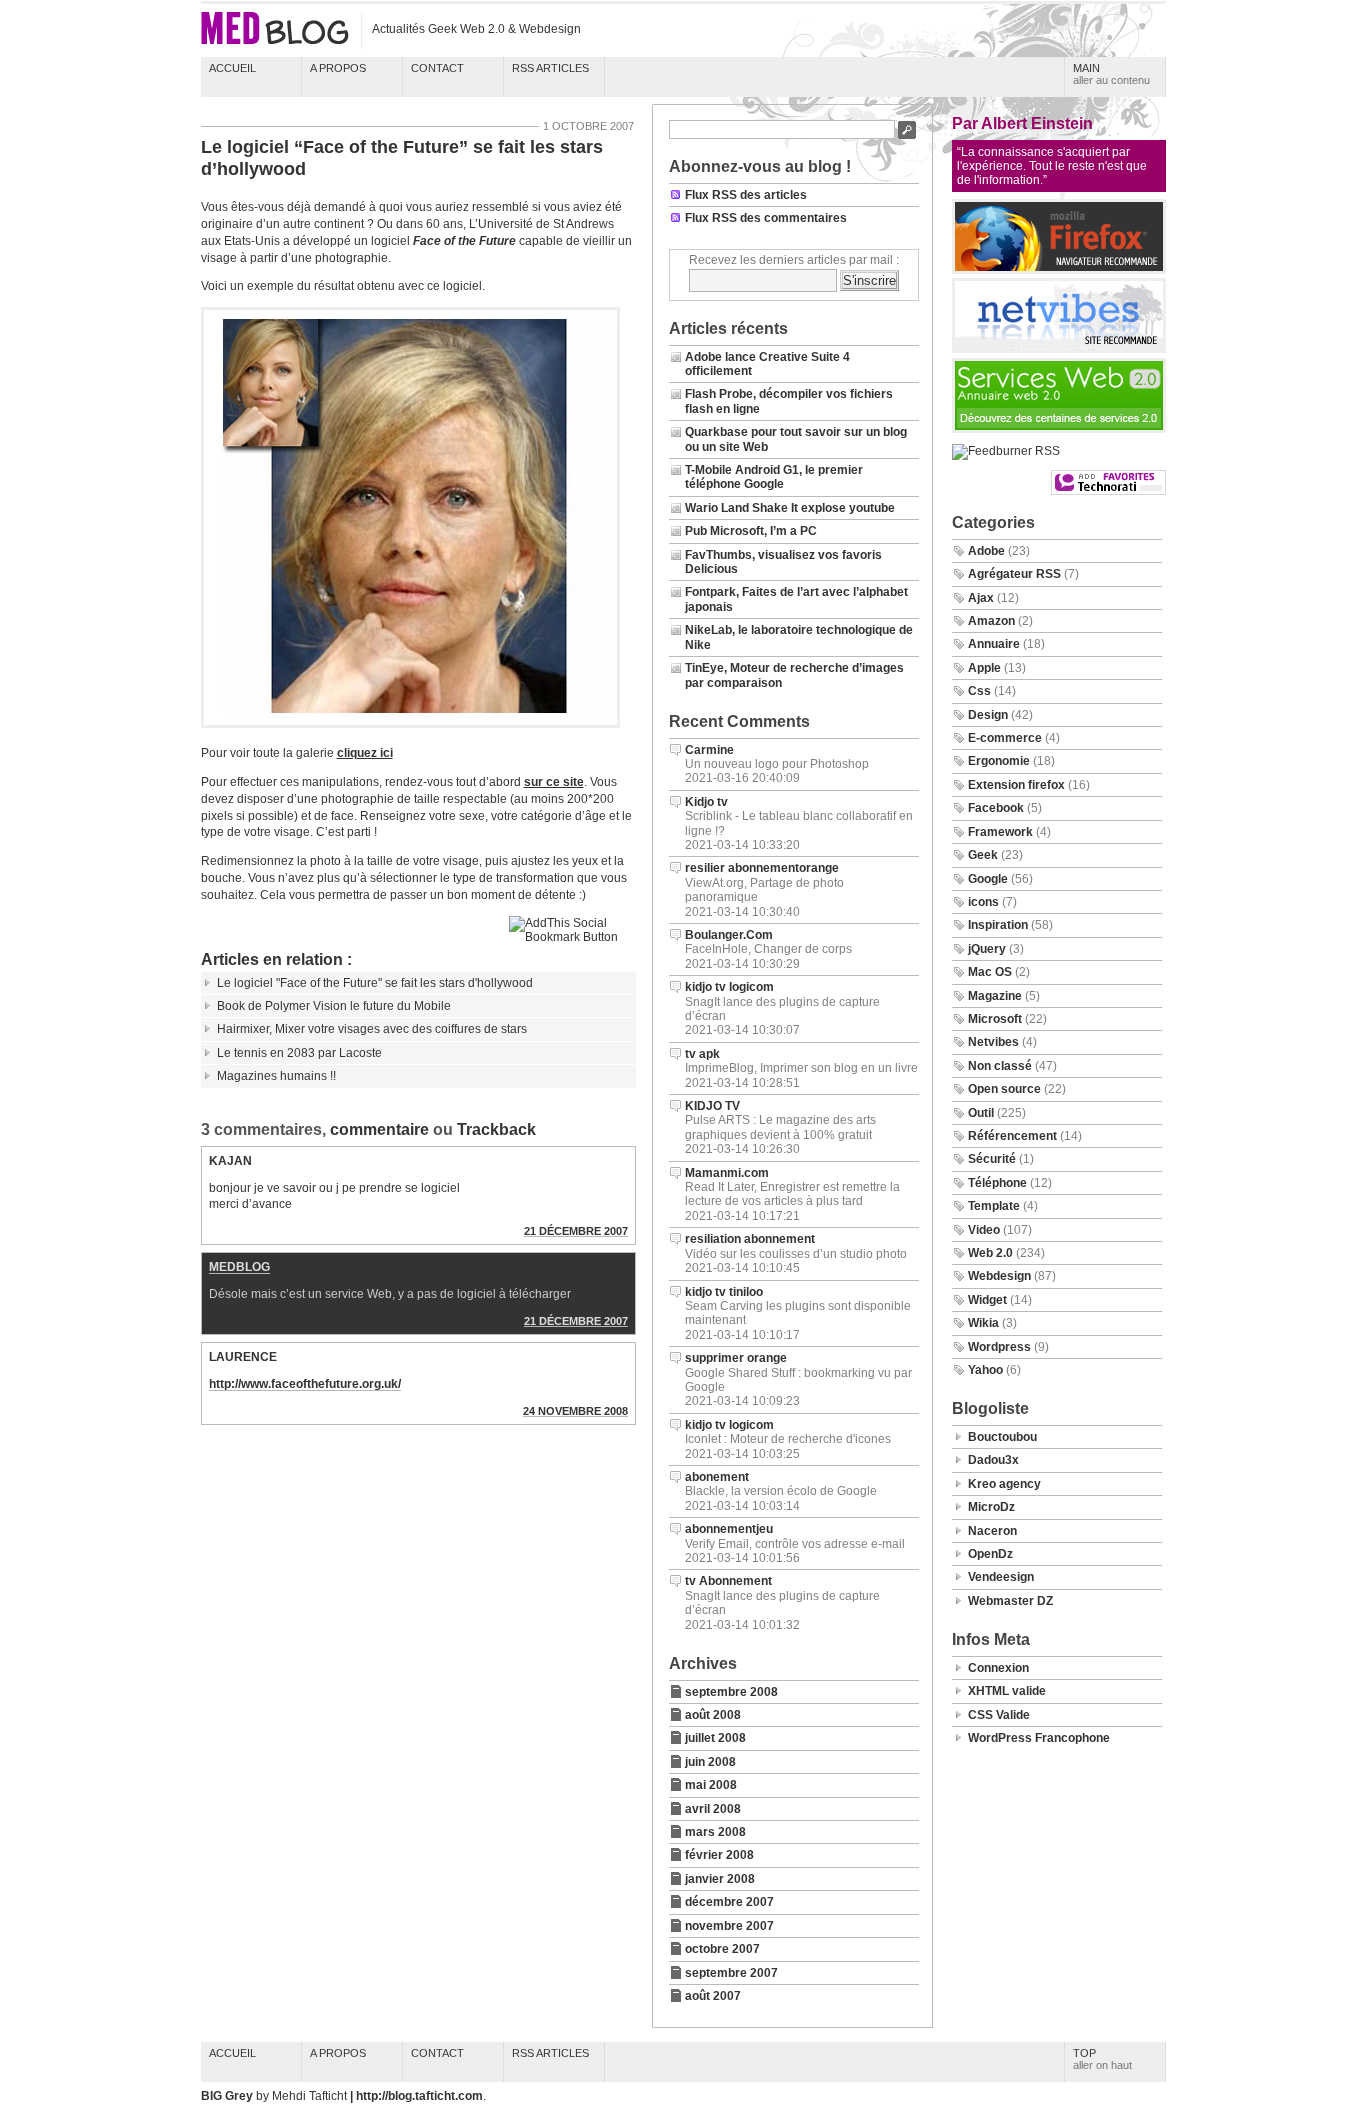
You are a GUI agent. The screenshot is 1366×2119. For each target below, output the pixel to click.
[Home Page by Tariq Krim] (1059, 349)
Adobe (986, 551)
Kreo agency (1004, 1484)
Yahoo (985, 1370)
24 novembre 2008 (575, 1411)
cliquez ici (365, 753)
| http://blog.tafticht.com (416, 2096)
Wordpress (999, 1347)
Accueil (232, 68)
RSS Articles (550, 68)
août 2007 (713, 1996)
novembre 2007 (729, 1926)
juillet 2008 (715, 1738)
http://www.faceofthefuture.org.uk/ (305, 1384)
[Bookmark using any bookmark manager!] (572, 937)
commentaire (379, 1129)
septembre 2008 (731, 1692)
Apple (984, 668)
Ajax (981, 598)
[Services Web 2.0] (1059, 429)
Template (994, 1206)
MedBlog (239, 1267)
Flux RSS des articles (746, 195)
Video (984, 1230)
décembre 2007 (729, 1902)
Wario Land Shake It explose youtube (790, 508)
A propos (338, 68)
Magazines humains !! (276, 1076)
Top (1102, 2059)
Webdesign (999, 1276)
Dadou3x (993, 1460)
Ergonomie (999, 761)
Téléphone (997, 1183)
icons (983, 902)
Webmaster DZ (1010, 1601)
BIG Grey (228, 2096)
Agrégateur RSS (1014, 574)
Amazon (991, 621)
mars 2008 (715, 1832)
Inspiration (998, 925)
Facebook (996, 808)
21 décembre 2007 (576, 1231)
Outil (981, 1113)
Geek (983, 855)
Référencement (1012, 1136)
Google (988, 879)
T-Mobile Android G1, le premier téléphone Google (774, 477)
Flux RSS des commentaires (766, 218)
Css (979, 691)
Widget (987, 1300)
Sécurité (992, 1159)
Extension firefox (1016, 785)
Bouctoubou (1002, 1437)
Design (988, 715)
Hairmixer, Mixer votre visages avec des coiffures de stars (372, 1029)
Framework (1000, 832)
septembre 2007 (731, 1973)
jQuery (987, 949)
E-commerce (1005, 738)
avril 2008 (713, 1809)
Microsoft (995, 1019)
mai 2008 (711, 1785)
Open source (1004, 1089)
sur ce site (554, 782)
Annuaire (994, 644)
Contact (437, 68)
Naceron (992, 1531)
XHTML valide (1007, 1691)
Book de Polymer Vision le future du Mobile (334, 1006)
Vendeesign (1001, 1577)
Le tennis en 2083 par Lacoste (299, 1053)
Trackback (496, 1129)
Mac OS (990, 972)
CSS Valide (999, 1715)
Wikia (983, 1323)
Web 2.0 (990, 1253)
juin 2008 (710, 1762)
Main (1111, 74)
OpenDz (990, 1554)
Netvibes (993, 1042)
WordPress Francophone (1039, 1738)
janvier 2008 (720, 1879)
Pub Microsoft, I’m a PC (751, 531)
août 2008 (713, 1715)
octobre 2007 (722, 1949)
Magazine (995, 996)
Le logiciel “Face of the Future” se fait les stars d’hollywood (402, 158)
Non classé (1000, 1066)
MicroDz (991, 1507)
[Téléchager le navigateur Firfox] (1059, 270)
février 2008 (719, 1855)
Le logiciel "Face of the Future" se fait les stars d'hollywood (375, 983)
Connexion (998, 1668)
